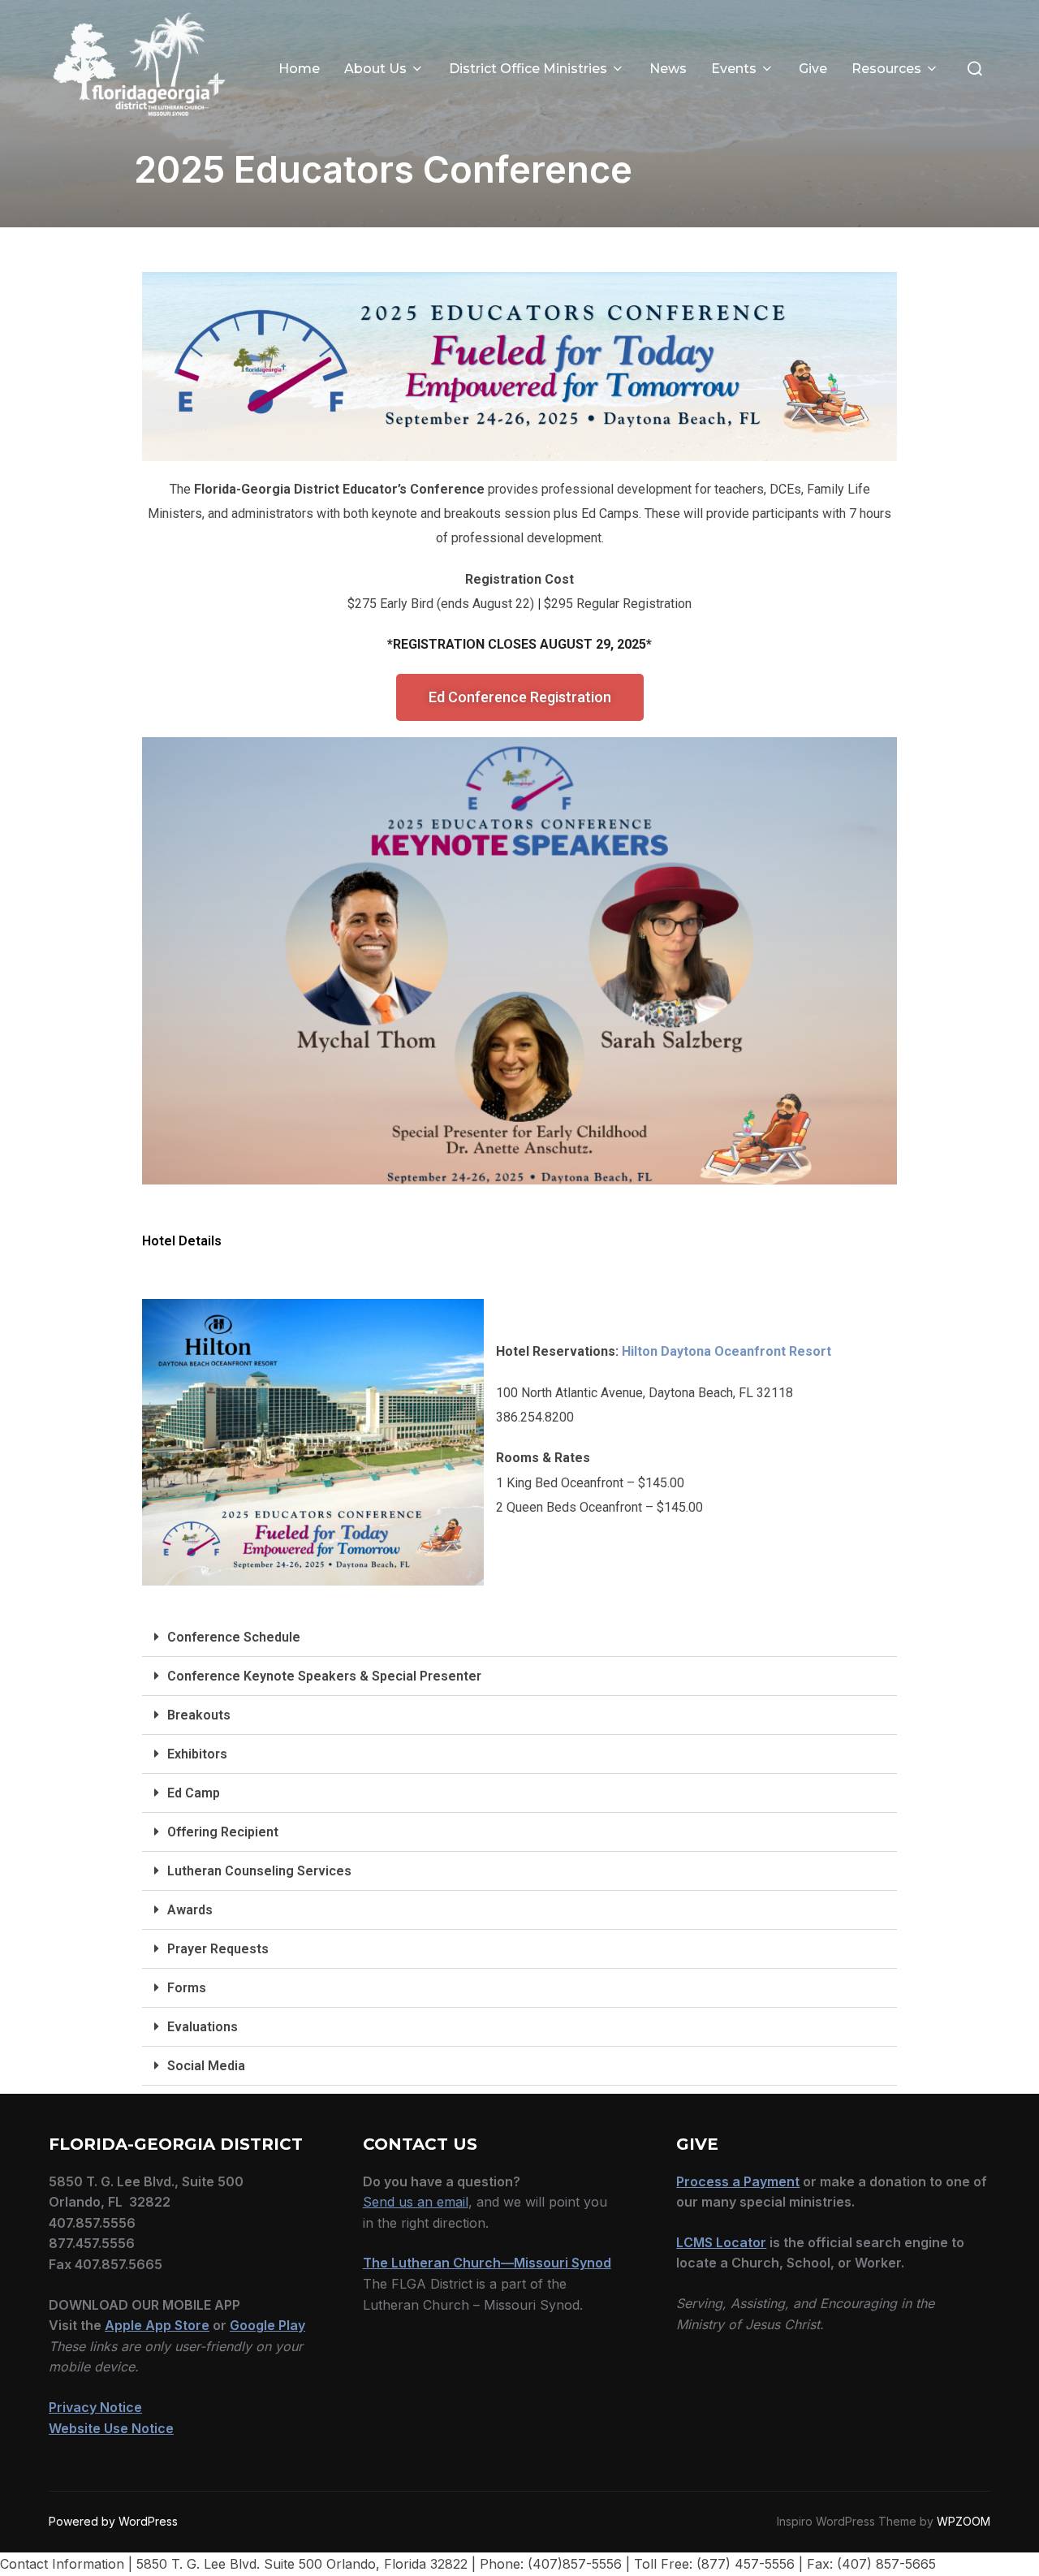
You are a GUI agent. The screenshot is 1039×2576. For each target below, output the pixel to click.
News (668, 69)
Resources (886, 69)
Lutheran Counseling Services (259, 1871)
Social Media (206, 2066)
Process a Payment (738, 2181)
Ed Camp (194, 1793)
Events (734, 69)
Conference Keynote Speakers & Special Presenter (324, 1676)
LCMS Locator (721, 2242)
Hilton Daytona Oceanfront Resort (726, 1351)
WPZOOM (964, 2521)
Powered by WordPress (113, 2521)
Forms (187, 1988)
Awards (190, 1910)
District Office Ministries (528, 69)
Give (813, 69)
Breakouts (199, 1715)
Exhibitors (197, 1754)
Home (299, 69)
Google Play (267, 2325)
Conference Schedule (234, 1637)
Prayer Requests (218, 1949)
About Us (375, 69)
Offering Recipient (223, 1832)
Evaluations (203, 2027)
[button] (519, 1638)
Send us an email (416, 2202)
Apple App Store (157, 2325)
